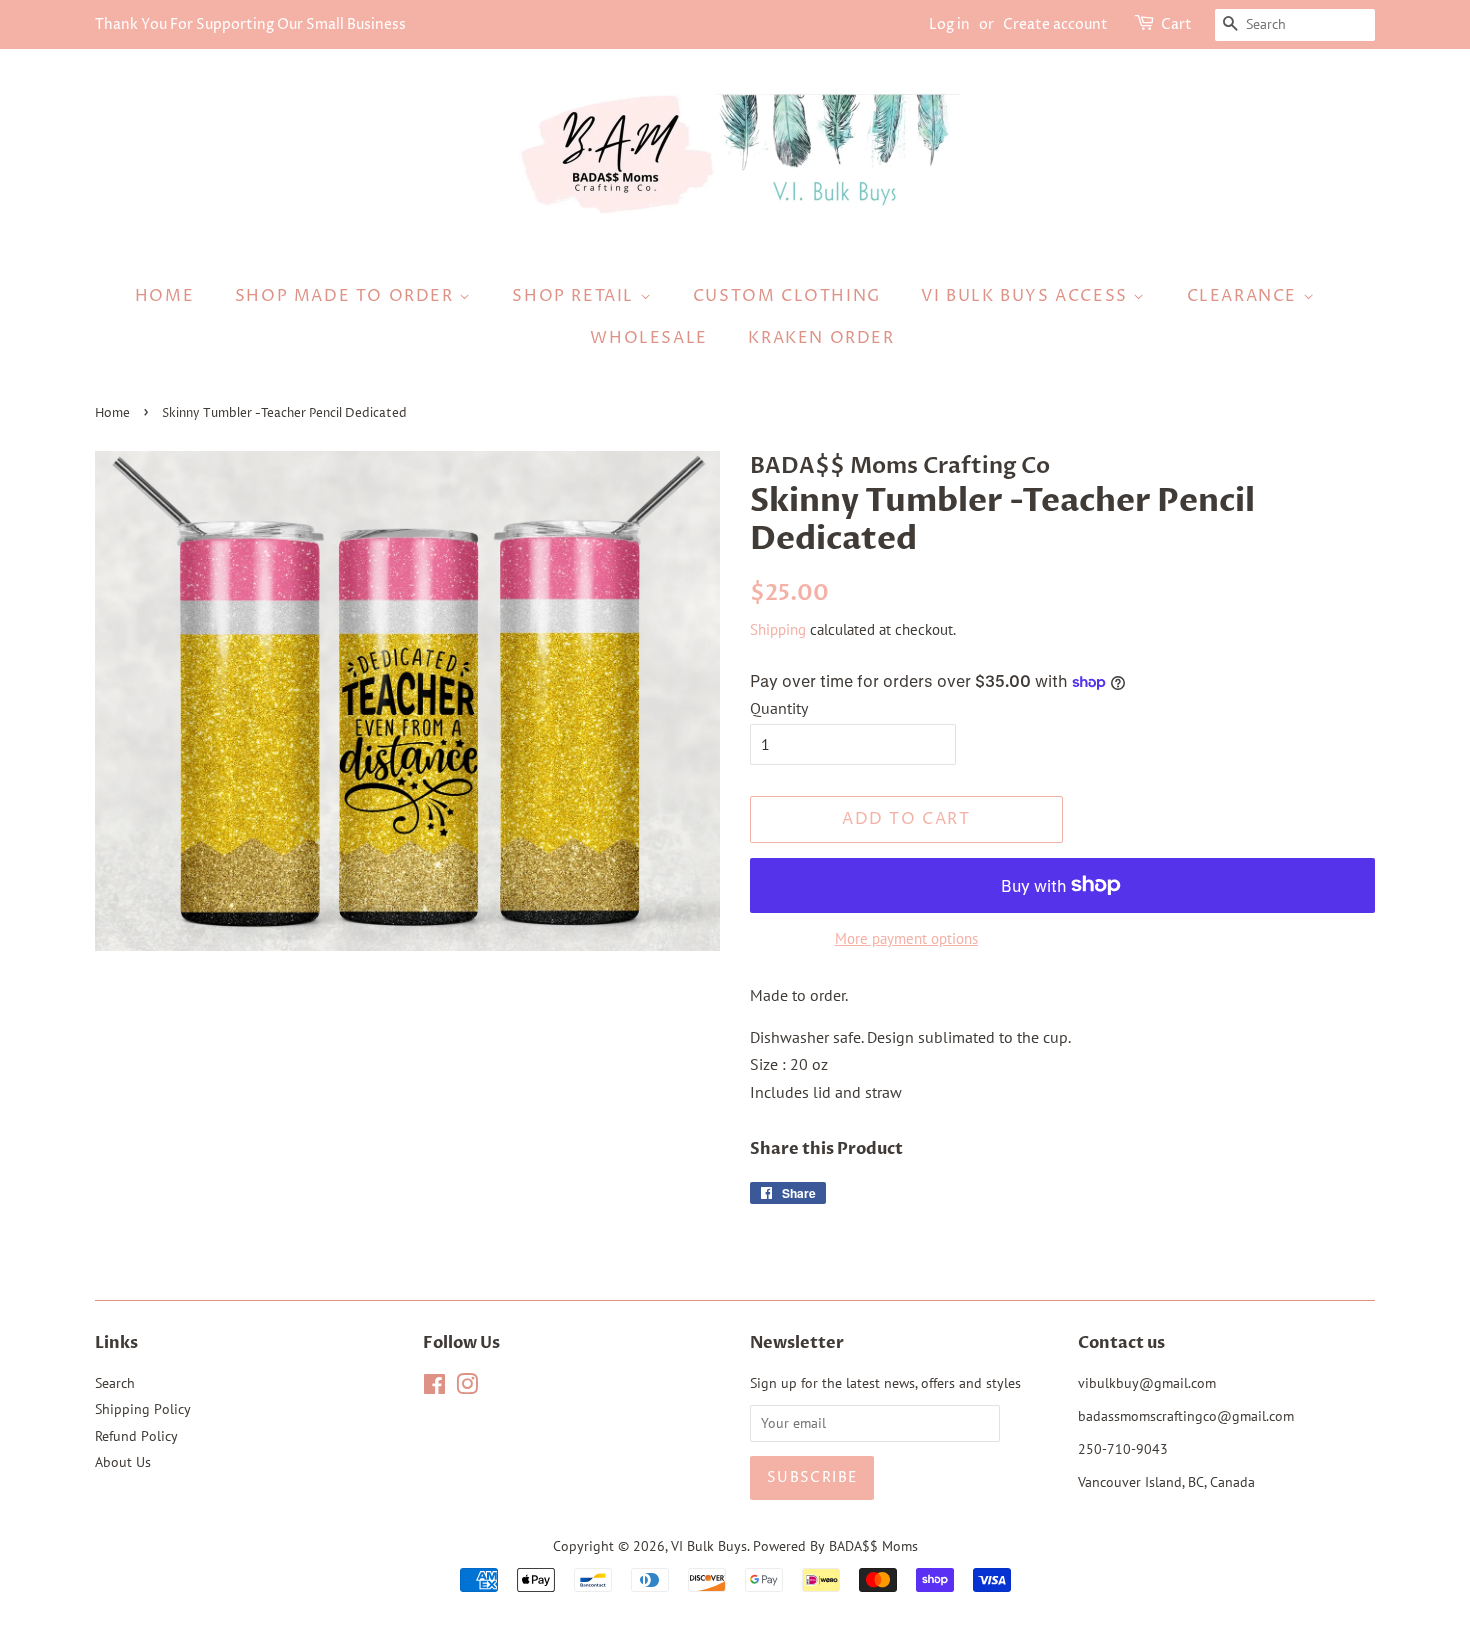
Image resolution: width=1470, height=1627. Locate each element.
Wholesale (648, 338)
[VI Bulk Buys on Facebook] (434, 1388)
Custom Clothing (787, 296)
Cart (1176, 24)
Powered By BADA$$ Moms (835, 1546)
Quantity (779, 708)
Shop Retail (575, 296)
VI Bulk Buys (709, 1546)
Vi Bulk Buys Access (1027, 296)
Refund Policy (136, 1436)
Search (115, 1383)
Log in (949, 24)
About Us (123, 1462)
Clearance (1245, 296)
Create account (1055, 24)
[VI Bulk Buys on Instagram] (467, 1388)
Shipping (778, 629)
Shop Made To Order (347, 296)
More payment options (906, 938)
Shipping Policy (143, 1409)
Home (164, 296)
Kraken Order (821, 338)
